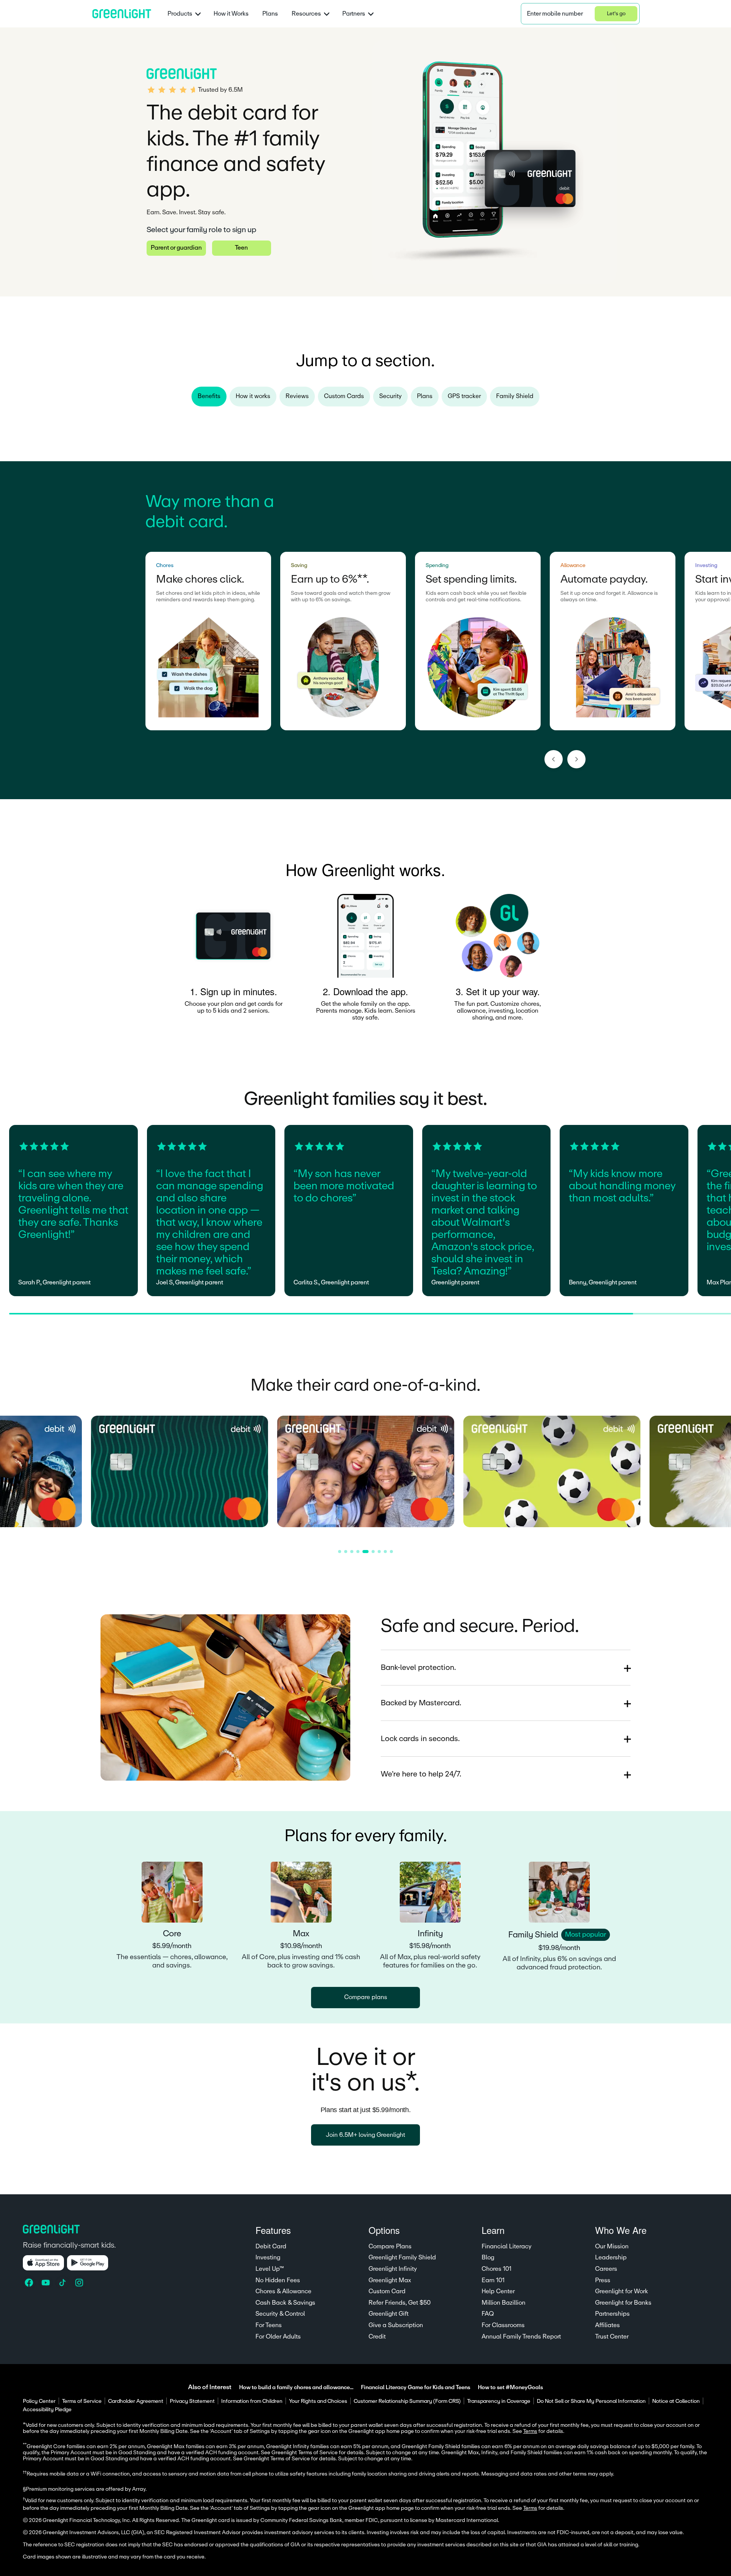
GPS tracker (464, 396)
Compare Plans (390, 2246)
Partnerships (612, 2314)
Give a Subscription (396, 2325)
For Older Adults (278, 2337)
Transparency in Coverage (499, 2401)
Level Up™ (270, 2269)
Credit (377, 2337)
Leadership (611, 2257)
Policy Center (39, 2401)
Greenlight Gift (389, 2314)
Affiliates (607, 2325)
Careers (606, 2269)
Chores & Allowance (283, 2291)
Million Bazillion (504, 2303)
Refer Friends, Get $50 (400, 2303)
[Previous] (554, 759)
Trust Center (612, 2337)
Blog (488, 2257)
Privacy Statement (192, 2401)
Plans (270, 14)
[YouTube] (46, 2283)
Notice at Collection (676, 2401)
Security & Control (280, 2314)
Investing (268, 2257)
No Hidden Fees (278, 2280)
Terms (530, 2508)
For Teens (269, 2325)
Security (390, 396)
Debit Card (271, 2246)
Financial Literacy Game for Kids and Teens (416, 2387)
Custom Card (387, 2291)
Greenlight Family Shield (402, 2257)
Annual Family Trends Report (521, 2337)
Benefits (209, 396)
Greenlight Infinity (393, 2269)
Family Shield (515, 396)
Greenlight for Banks (623, 2303)
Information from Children (252, 2401)
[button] (580, 14)
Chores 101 (496, 2269)
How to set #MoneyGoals (510, 2387)
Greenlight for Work (622, 2291)
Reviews (297, 396)
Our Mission (612, 2246)
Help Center (498, 2291)
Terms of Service (82, 2401)
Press (603, 2280)
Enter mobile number (555, 14)
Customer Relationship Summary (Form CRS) (407, 2401)
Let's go (616, 14)
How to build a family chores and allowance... (296, 2387)
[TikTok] (63, 2283)
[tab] (340, 1552)
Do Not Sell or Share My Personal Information (591, 2401)
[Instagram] (80, 2283)
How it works (253, 396)
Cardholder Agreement (136, 2401)
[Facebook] (30, 2283)
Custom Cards (344, 396)
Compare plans (366, 1997)
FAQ (488, 2314)
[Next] (576, 759)
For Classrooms (503, 2325)
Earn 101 (493, 2280)
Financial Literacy (507, 2246)
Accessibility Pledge (47, 2410)
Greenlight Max (390, 2280)
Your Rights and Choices (318, 2401)
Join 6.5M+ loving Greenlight (365, 2135)
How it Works (231, 14)
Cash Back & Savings (285, 2303)
